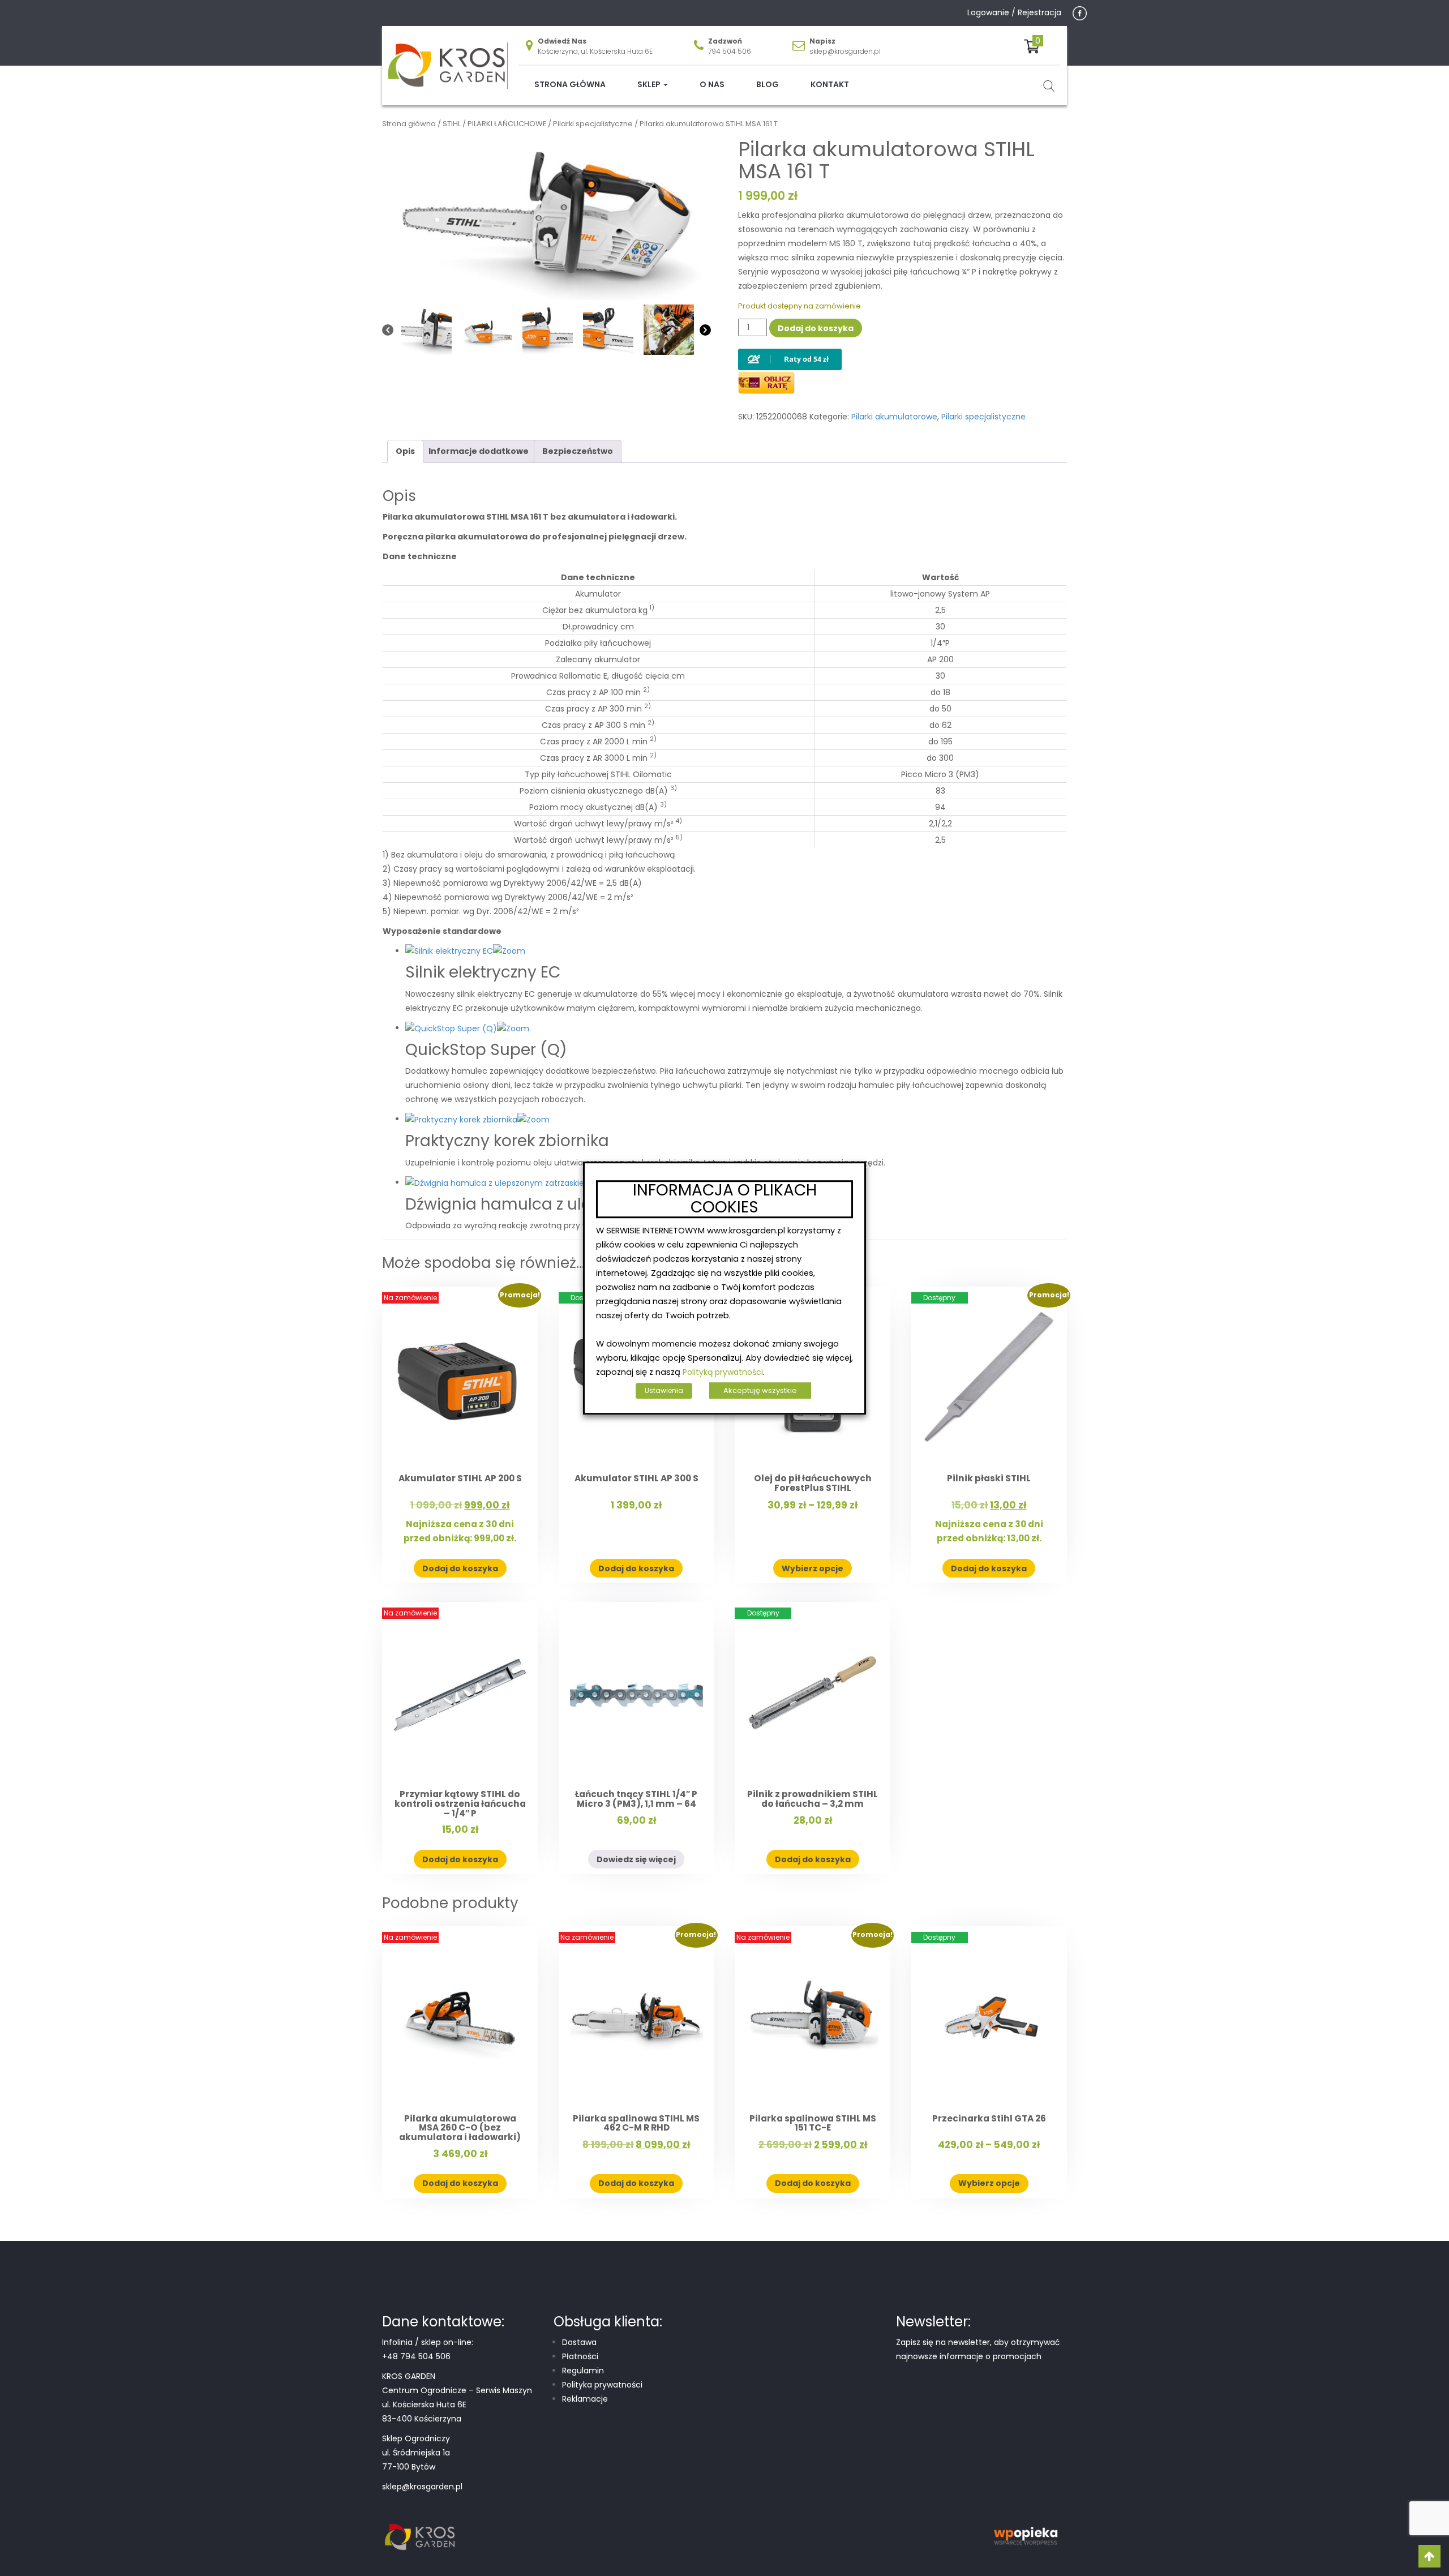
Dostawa (579, 2342)
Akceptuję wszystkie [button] (760, 1390)
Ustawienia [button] (664, 1390)
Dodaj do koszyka (816, 328)
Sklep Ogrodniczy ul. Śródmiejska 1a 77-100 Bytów (416, 2453)
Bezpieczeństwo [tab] (578, 451)
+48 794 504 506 (416, 2356)
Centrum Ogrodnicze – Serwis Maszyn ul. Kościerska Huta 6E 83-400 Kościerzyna (457, 2404)
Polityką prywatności (723, 1372)
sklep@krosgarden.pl (845, 51)
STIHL (452, 124)
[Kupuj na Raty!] (790, 350)
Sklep (650, 84)
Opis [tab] (405, 451)
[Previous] (388, 330)
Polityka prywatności (602, 2385)
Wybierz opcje (813, 1568)
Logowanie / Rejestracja (1014, 12)
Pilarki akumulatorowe (894, 417)
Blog (768, 84)
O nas (712, 84)
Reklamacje (585, 2399)
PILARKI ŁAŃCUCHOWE (507, 124)
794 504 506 (730, 51)
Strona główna (570, 84)
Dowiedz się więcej (636, 1859)
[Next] (705, 330)
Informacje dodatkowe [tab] (479, 451)
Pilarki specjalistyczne (593, 124)
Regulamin (583, 2371)
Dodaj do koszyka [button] (460, 1568)
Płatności (580, 2356)
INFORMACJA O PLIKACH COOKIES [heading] (725, 1199)
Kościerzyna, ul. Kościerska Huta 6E (595, 51)
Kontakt (830, 84)
